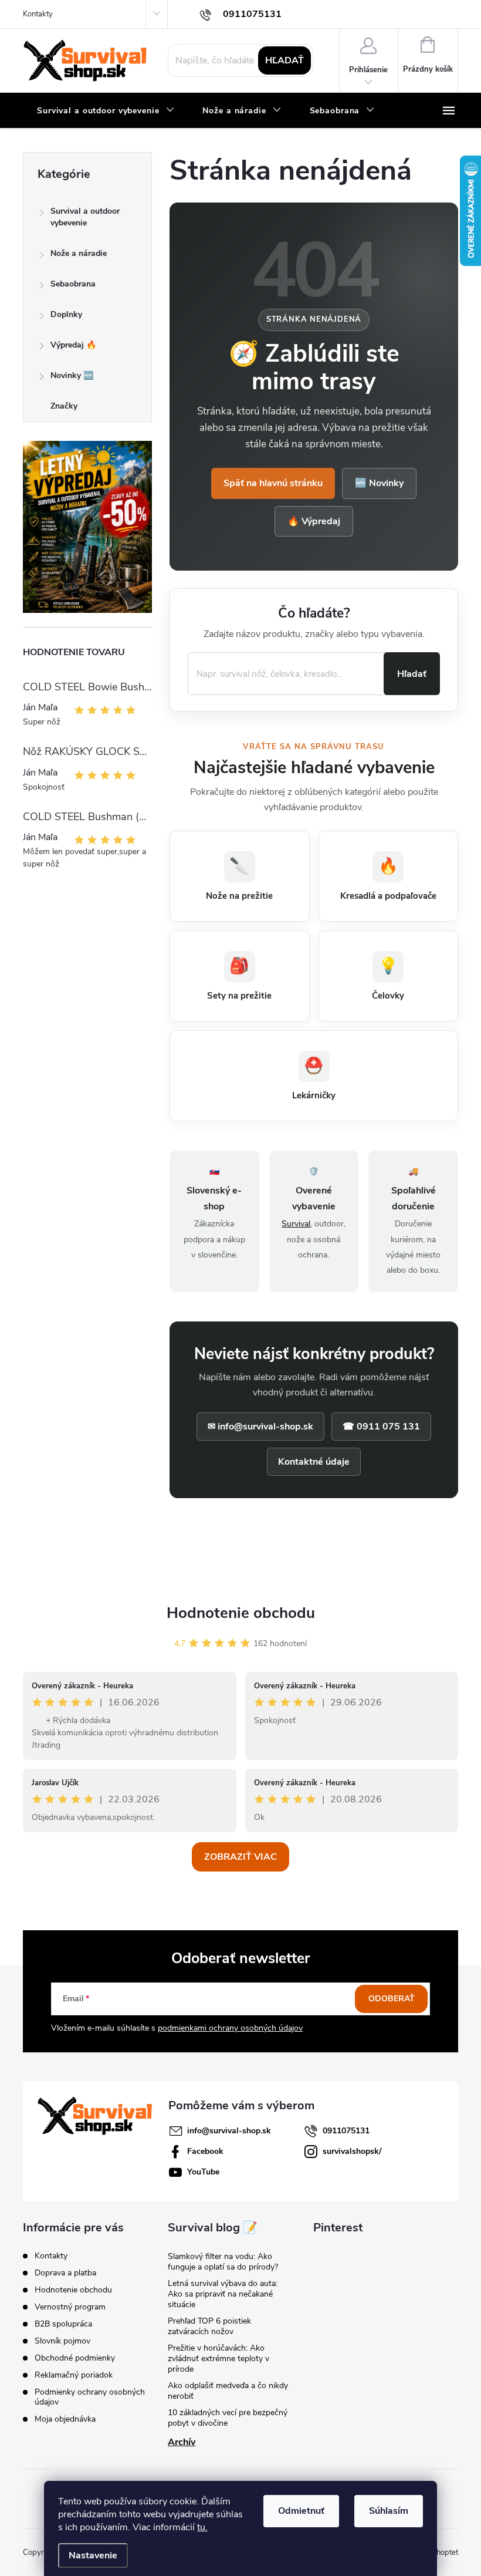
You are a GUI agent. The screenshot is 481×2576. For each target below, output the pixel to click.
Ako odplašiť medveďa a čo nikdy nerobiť (228, 2391)
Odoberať (392, 1999)
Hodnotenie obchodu (241, 1613)
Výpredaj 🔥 (73, 345)
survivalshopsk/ (352, 2151)
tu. (202, 2527)
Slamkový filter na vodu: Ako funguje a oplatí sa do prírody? (223, 2262)
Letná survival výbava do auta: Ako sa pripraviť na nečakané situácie (223, 2294)
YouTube (203, 2172)
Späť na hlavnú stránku (273, 483)
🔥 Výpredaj (314, 521)
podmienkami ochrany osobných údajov (230, 2028)
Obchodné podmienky (75, 2358)
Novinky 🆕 (72, 375)
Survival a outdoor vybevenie (85, 217)
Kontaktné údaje (314, 1462)
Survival (296, 1224)
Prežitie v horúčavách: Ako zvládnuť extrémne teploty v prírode (219, 2358)
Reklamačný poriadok (74, 2375)
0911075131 (346, 2131)
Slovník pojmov (62, 2341)
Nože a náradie (79, 253)
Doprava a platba (65, 2273)
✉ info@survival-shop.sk (260, 1427)
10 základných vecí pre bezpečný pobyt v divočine (228, 2418)
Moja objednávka (65, 2419)
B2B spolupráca (63, 2324)
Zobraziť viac (240, 1857)
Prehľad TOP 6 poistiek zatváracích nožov (209, 2326)
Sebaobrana (73, 284)
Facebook (205, 2151)
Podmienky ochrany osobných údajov (90, 2397)
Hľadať (284, 60)
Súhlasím (389, 2511)
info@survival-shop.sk (229, 2131)
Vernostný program (70, 2307)
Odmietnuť (301, 2511)
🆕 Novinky (379, 483)
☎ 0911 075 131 (381, 1427)
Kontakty (38, 14)
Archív (182, 2442)
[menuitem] (106, 111)
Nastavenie (93, 2555)
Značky (64, 406)
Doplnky (66, 314)
